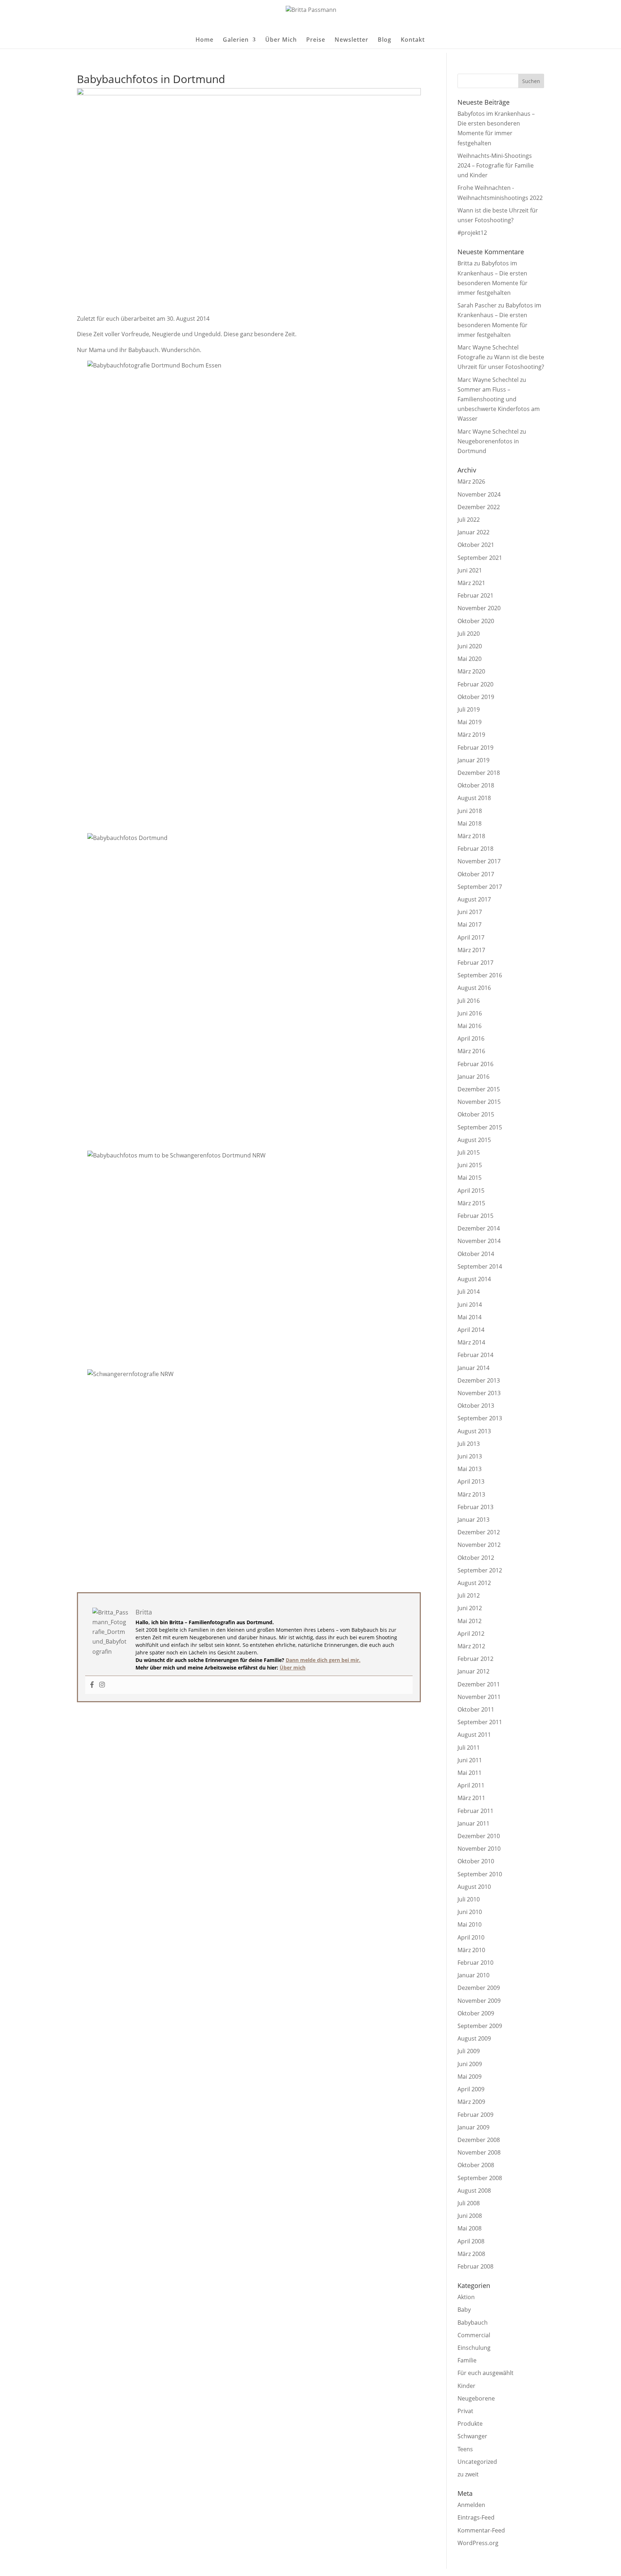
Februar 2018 (475, 849)
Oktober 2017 (476, 874)
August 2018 (474, 798)
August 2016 (474, 988)
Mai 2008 (470, 2228)
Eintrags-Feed (476, 2517)
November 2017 (479, 861)
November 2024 (479, 494)
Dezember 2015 (479, 1089)
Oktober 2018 (476, 785)
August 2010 (474, 1887)
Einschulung (474, 2348)
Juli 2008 (469, 2203)
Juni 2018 (470, 811)
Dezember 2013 (479, 1380)
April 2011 (471, 1785)
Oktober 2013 (476, 1406)
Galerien (236, 40)
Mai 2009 (470, 2077)
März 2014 (471, 1342)
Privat (465, 2411)
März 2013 (471, 1494)
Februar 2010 (475, 1963)
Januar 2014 (473, 1368)
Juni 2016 (470, 1013)
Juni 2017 (470, 912)
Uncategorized (477, 2462)
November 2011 (479, 1697)
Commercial (474, 2335)
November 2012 (479, 1545)
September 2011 (480, 1722)
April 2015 (471, 1191)
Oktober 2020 (476, 621)
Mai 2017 (470, 924)
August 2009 (474, 2038)
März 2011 (471, 1798)
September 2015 (480, 1127)
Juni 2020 (470, 646)
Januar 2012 (473, 1671)
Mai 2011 (470, 1773)
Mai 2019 (470, 722)
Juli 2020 (469, 634)
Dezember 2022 (479, 507)
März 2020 (471, 671)
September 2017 (480, 887)
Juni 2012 (470, 1608)
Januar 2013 (473, 1520)
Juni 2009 (470, 2064)
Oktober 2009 (476, 2013)
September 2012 (480, 1570)
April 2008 (471, 2241)
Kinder (466, 2386)
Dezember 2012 (479, 1532)
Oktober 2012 (476, 1558)
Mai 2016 (470, 1026)
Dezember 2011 (479, 1684)
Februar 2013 (475, 1507)
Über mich (293, 1668)
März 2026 (471, 481)
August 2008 (474, 2191)
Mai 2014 (470, 1317)
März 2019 (471, 735)
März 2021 (471, 583)
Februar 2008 (475, 2266)
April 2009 (471, 2089)
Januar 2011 (473, 1823)
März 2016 (471, 1051)
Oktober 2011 (476, 1709)
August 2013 (474, 1431)
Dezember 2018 (479, 773)
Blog (385, 40)
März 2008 (471, 2254)
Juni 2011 (470, 1760)
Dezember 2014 (479, 1228)
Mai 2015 (470, 1178)
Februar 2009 (475, 2115)
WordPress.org (478, 2543)
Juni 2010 (470, 1912)
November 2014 (479, 1241)
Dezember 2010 (479, 1836)
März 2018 (471, 836)
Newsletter (351, 40)
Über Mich (281, 40)
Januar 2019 (473, 760)
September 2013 (480, 1418)
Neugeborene (476, 2398)
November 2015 (479, 1102)
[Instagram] (102, 1685)
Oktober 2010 (476, 1861)
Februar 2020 (475, 684)
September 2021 (480, 558)
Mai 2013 (470, 1469)
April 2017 (471, 937)
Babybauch (473, 2322)
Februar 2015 (475, 1216)
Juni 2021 (470, 570)
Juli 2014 (469, 1292)
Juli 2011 (469, 1748)
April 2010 (471, 1937)
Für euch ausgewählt (486, 2373)
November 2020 (479, 608)
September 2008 (480, 2178)
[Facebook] (92, 1685)
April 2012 (471, 1634)
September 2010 (480, 1874)
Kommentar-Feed (481, 2530)
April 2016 (471, 1038)
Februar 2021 (475, 595)
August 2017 (474, 899)
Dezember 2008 (479, 2140)
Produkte (470, 2424)
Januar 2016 (473, 1077)
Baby (464, 2310)
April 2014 (471, 1330)
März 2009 (471, 2102)
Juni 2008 (470, 2216)
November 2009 (479, 2001)
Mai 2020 (470, 659)
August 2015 (474, 1140)
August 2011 (474, 1735)
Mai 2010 (470, 1924)
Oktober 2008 (476, 2165)
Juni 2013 (470, 1456)
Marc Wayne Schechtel (488, 380)
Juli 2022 (469, 520)
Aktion (466, 2297)
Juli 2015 (469, 1152)
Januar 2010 (473, 1975)
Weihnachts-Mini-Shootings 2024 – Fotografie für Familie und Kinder (496, 165)
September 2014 (480, 1266)
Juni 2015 (470, 1165)
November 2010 (479, 1849)
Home (204, 40)
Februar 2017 (475, 963)
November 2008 (479, 2152)
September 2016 (480, 975)
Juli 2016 (469, 1001)
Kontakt (413, 40)
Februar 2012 (475, 1659)
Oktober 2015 (476, 1114)
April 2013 (471, 1481)
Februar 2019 (475, 748)
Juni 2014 (470, 1305)
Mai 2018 (470, 823)
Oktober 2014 (476, 1254)
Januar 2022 (473, 532)
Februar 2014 (475, 1355)
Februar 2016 (475, 1064)
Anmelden (471, 2505)
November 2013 (479, 1393)
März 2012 (471, 1646)
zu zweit (468, 2474)
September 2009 (480, 2026)
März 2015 (471, 1203)
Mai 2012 (470, 1621)
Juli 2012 (469, 1595)
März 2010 (471, 1950)
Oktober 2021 (476, 545)
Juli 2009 (469, 2051)
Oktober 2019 (476, 697)
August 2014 (474, 1279)
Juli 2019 (469, 709)
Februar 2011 (475, 1811)
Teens (465, 2449)
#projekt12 (472, 233)
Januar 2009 (473, 2127)
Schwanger (472, 2436)
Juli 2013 (469, 1444)
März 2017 (471, 950)
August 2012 (474, 1583)
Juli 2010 (469, 1899)
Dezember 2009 (479, 1988)
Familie (467, 2360)
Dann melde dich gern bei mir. (323, 1660)
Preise (316, 40)
